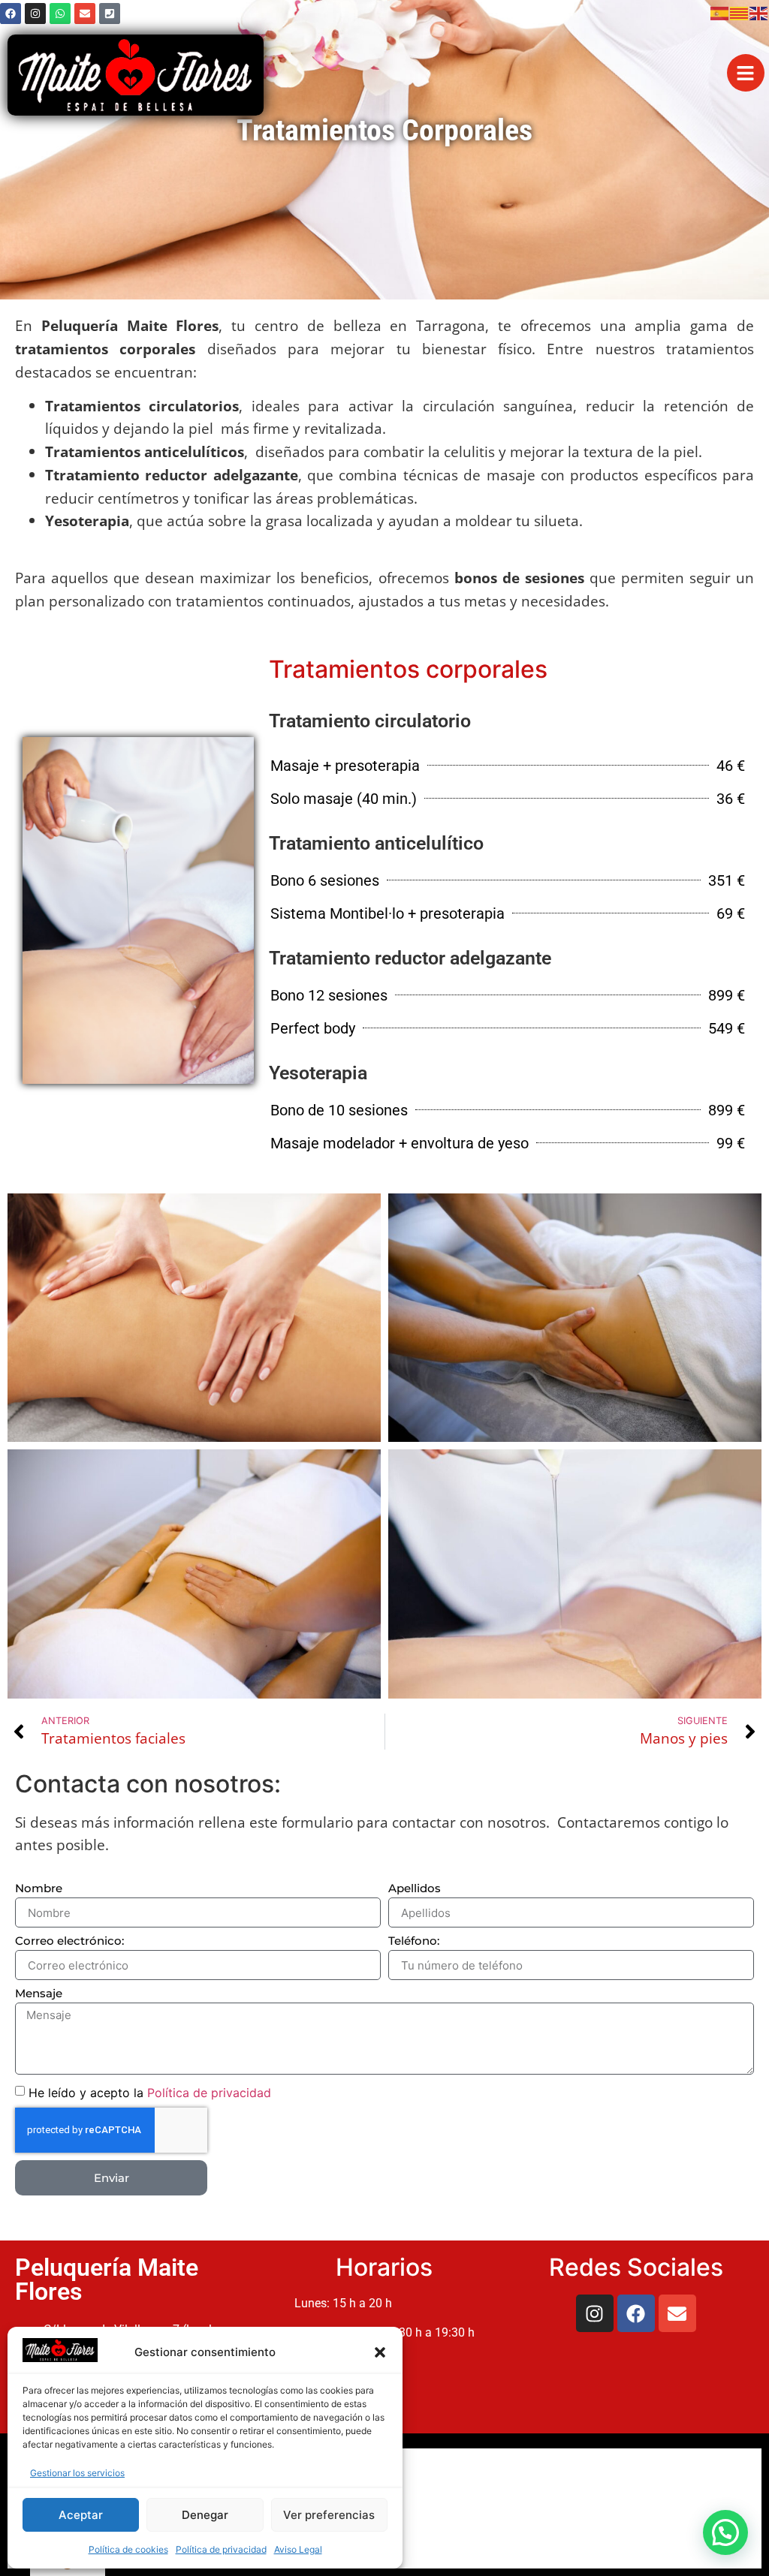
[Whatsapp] (60, 14)
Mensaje (39, 1994)
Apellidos (415, 1889)
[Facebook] (11, 14)
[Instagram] (35, 14)
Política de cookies (128, 2549)
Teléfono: (414, 1941)
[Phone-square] (110, 14)
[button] (380, 2352)
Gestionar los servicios (77, 2473)
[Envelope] (85, 14)
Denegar (205, 2515)
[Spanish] (720, 12)
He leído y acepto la (150, 2093)
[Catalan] (740, 12)
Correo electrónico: (69, 1941)
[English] (759, 12)
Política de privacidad (221, 2549)
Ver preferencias (329, 2515)
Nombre (39, 1889)
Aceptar (81, 2515)
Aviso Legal (298, 2549)
